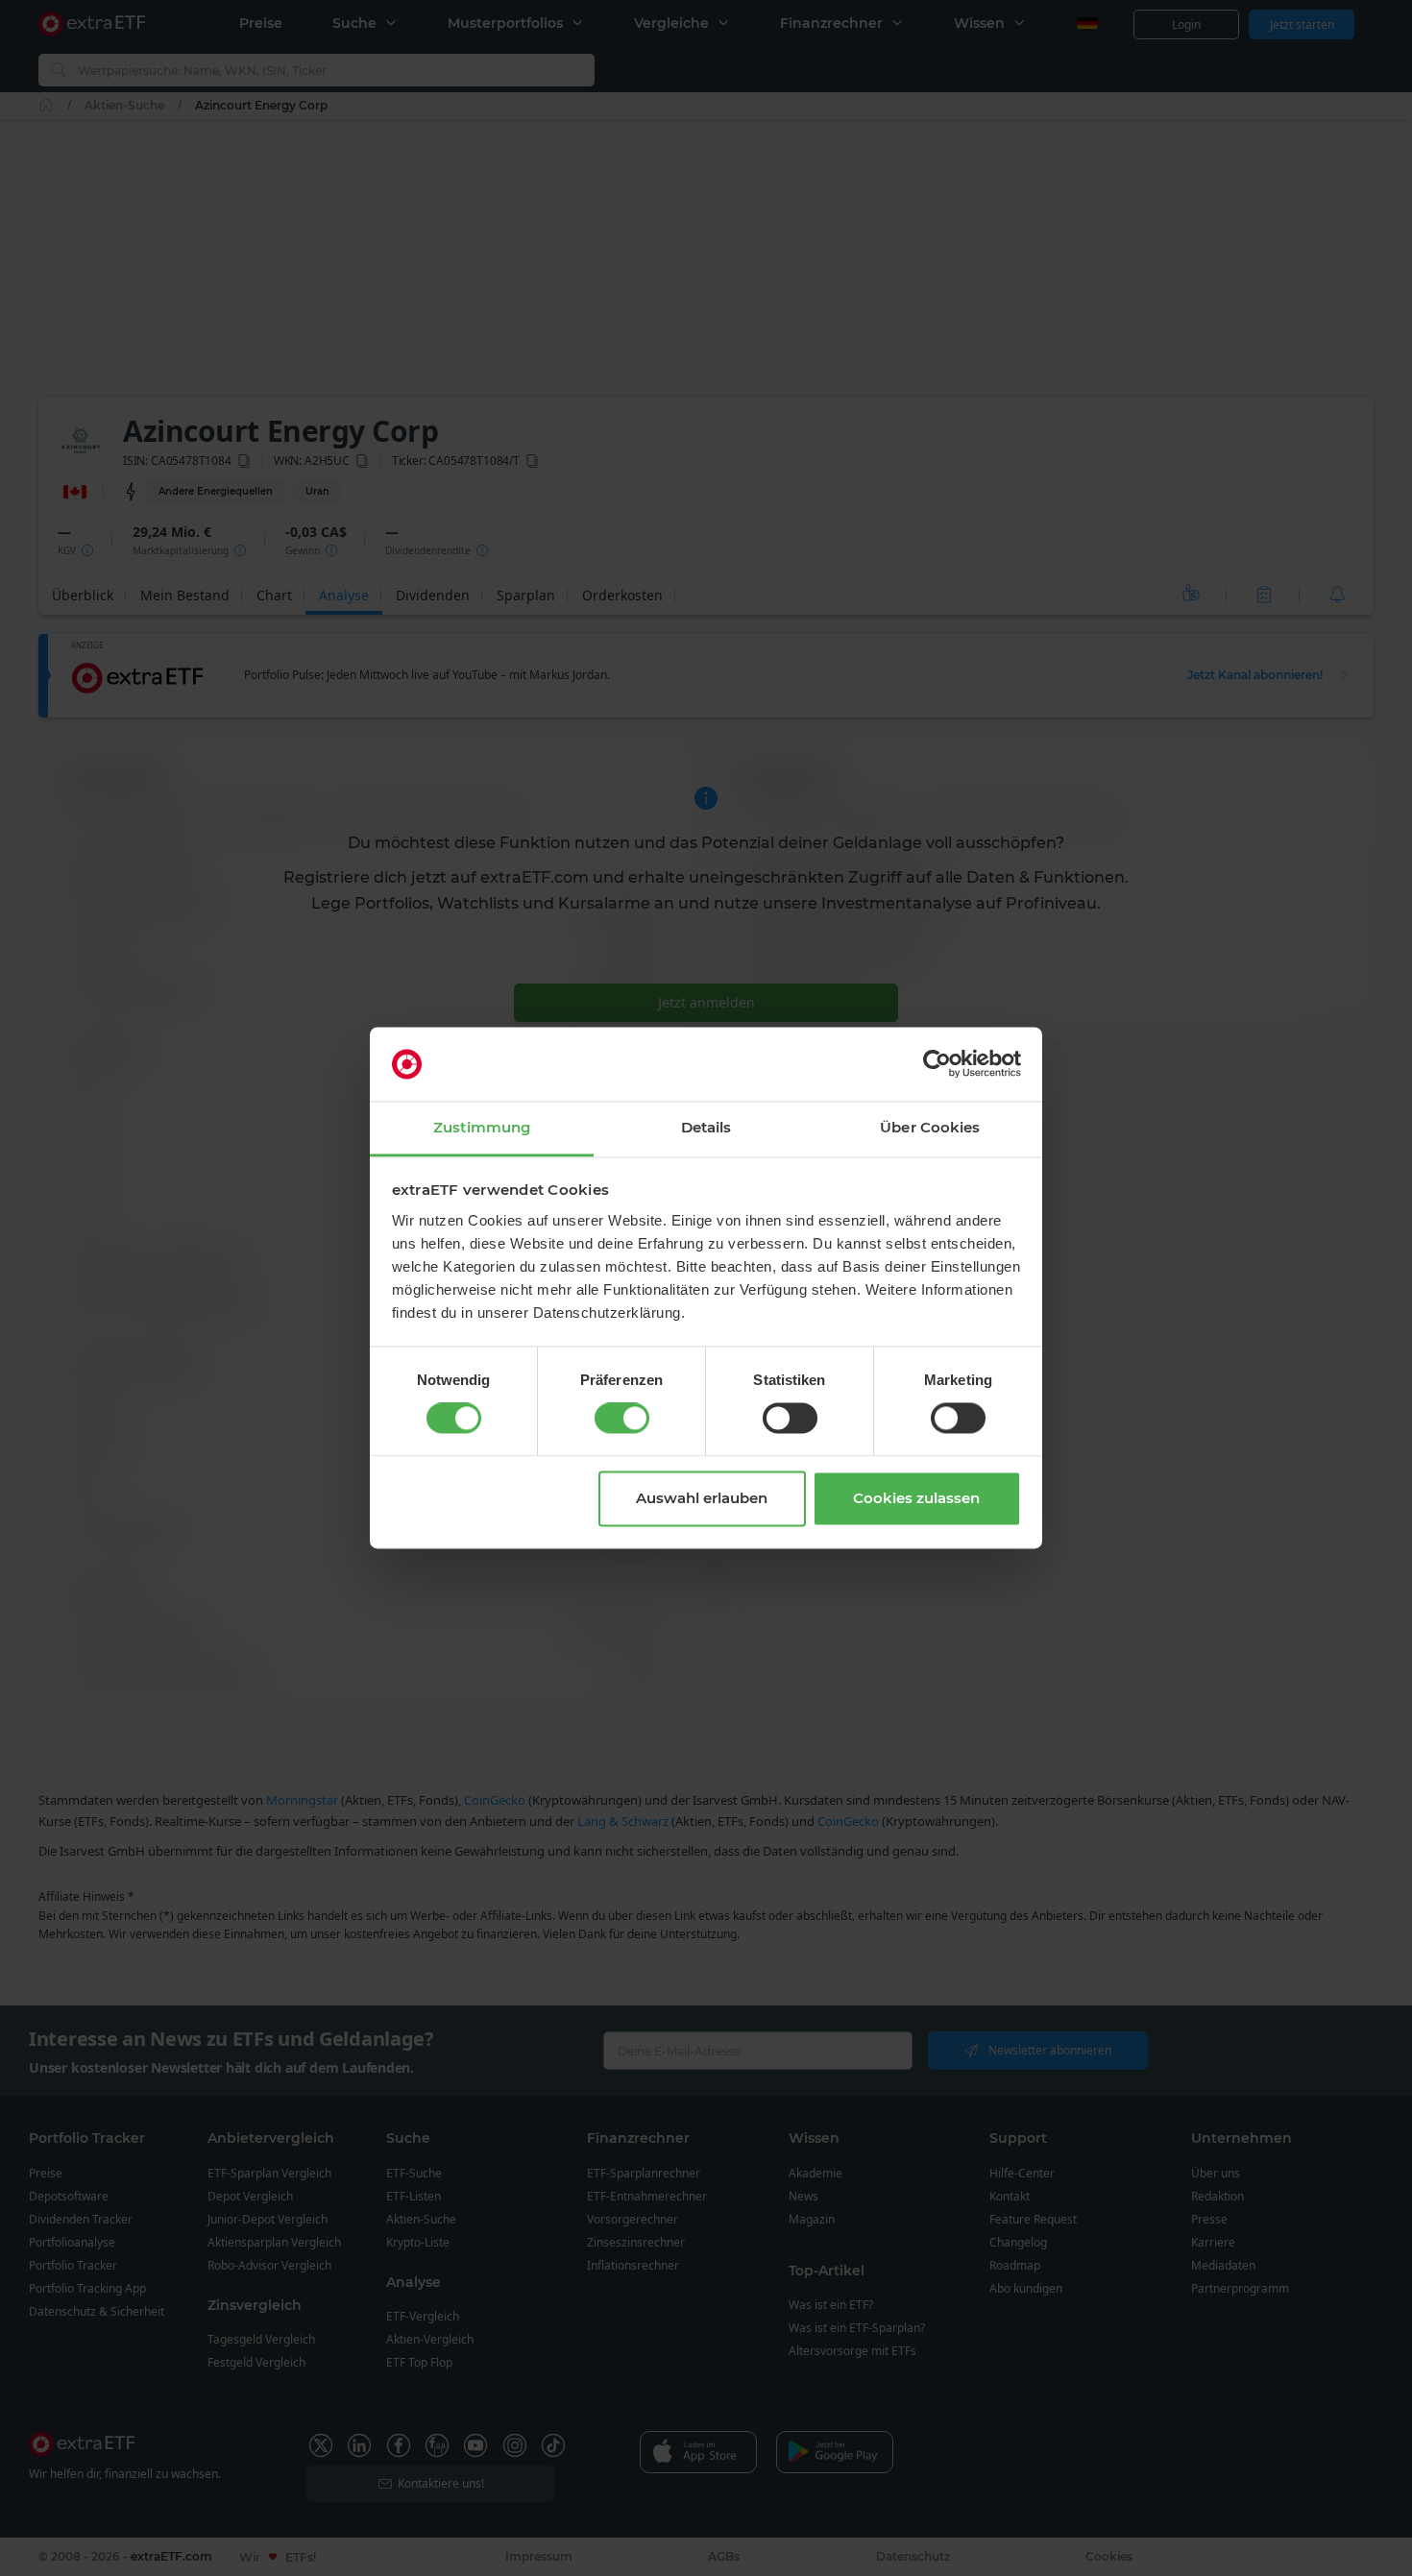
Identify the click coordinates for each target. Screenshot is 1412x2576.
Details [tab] (706, 1127)
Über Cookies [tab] (930, 1127)
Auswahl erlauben (702, 1498)
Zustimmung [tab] (482, 1127)
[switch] (622, 1419)
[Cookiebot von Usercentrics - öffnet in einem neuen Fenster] (937, 1064)
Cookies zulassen (916, 1498)
